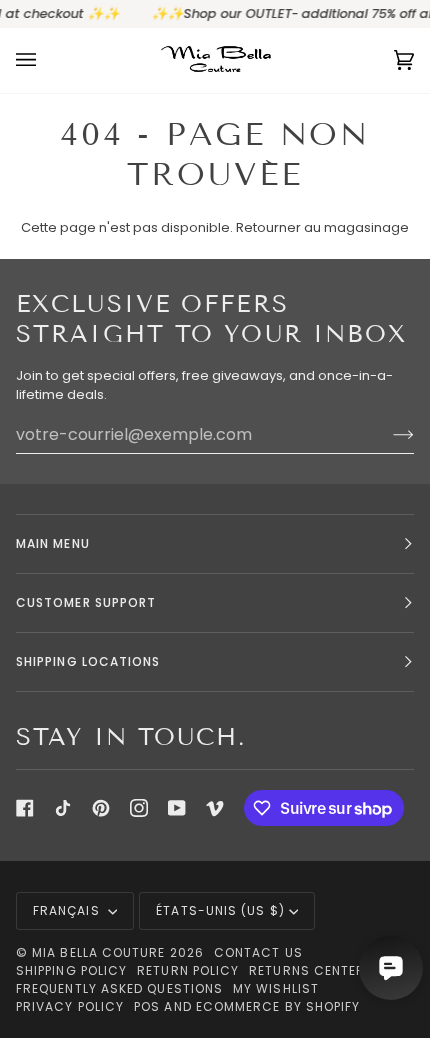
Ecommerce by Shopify (278, 1006)
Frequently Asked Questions (119, 988)
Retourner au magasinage (322, 227)
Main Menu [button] (53, 543)
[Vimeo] (215, 808)
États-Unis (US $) (220, 910)
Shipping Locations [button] (88, 661)
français (68, 910)
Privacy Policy (70, 1006)
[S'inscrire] (387, 434)
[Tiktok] (63, 808)
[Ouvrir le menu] (46, 60)
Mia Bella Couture (98, 952)
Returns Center (307, 970)
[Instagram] (139, 808)
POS (147, 1006)
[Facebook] (25, 808)
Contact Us (258, 952)
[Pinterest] (101, 808)
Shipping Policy (71, 970)
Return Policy (188, 970)
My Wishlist (276, 988)
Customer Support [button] (86, 602)
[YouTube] (177, 808)
